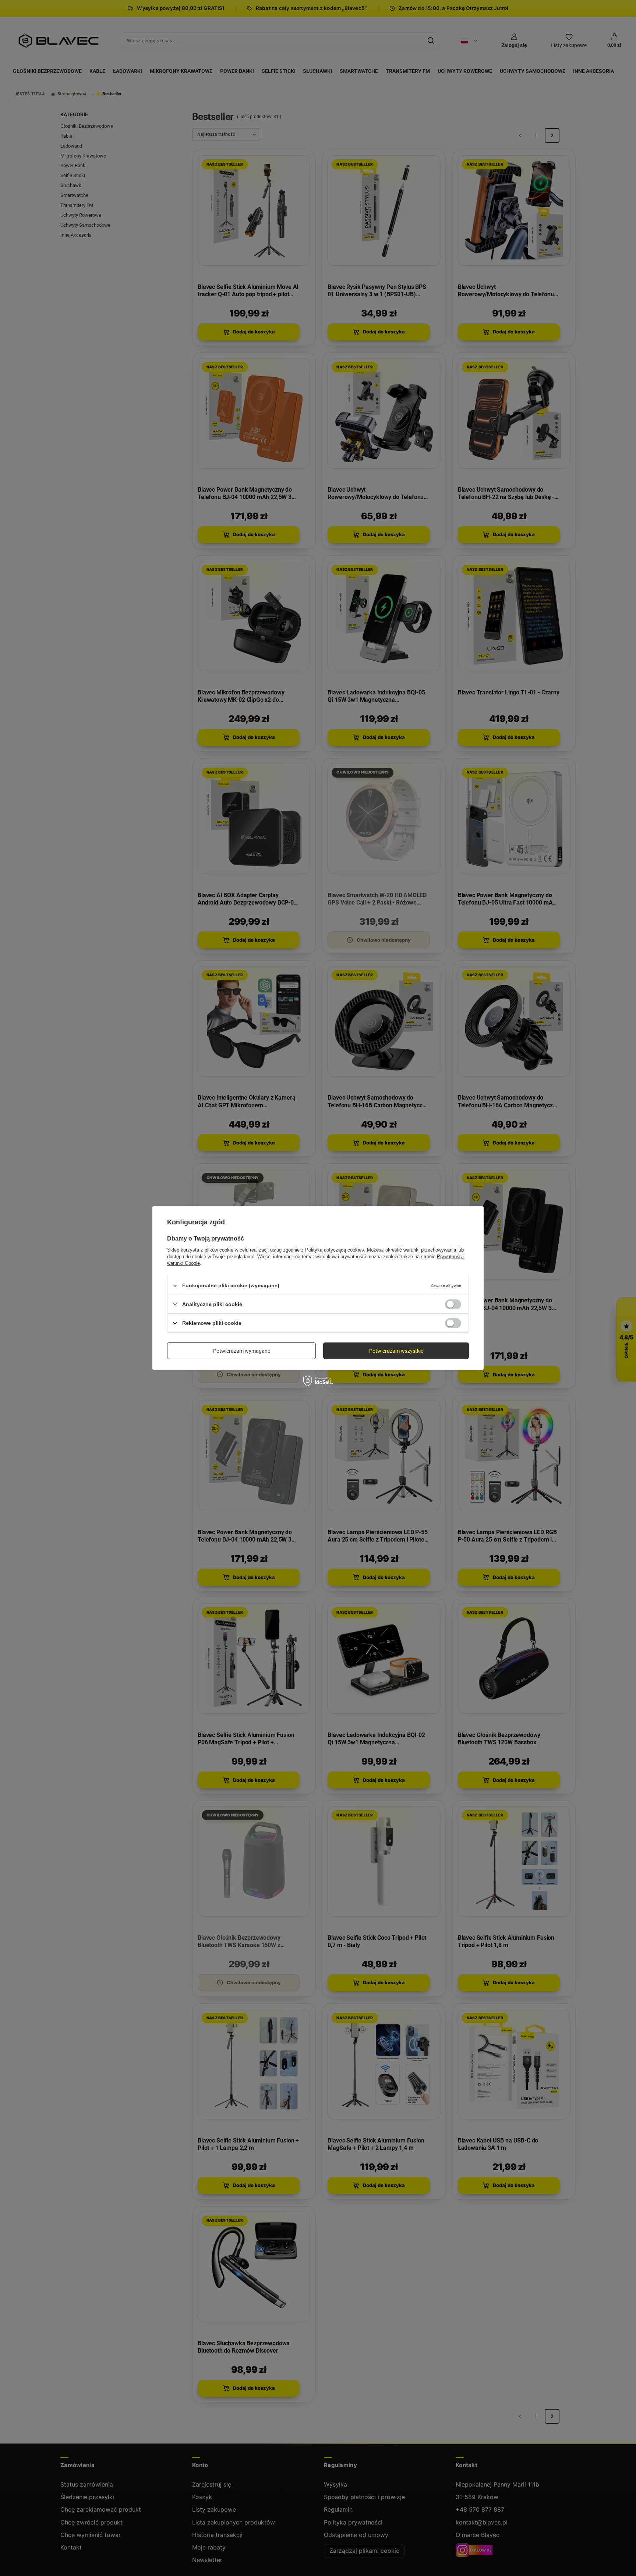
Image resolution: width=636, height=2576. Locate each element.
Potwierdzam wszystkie (396, 1351)
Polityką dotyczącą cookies (335, 1250)
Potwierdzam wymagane (242, 1351)
